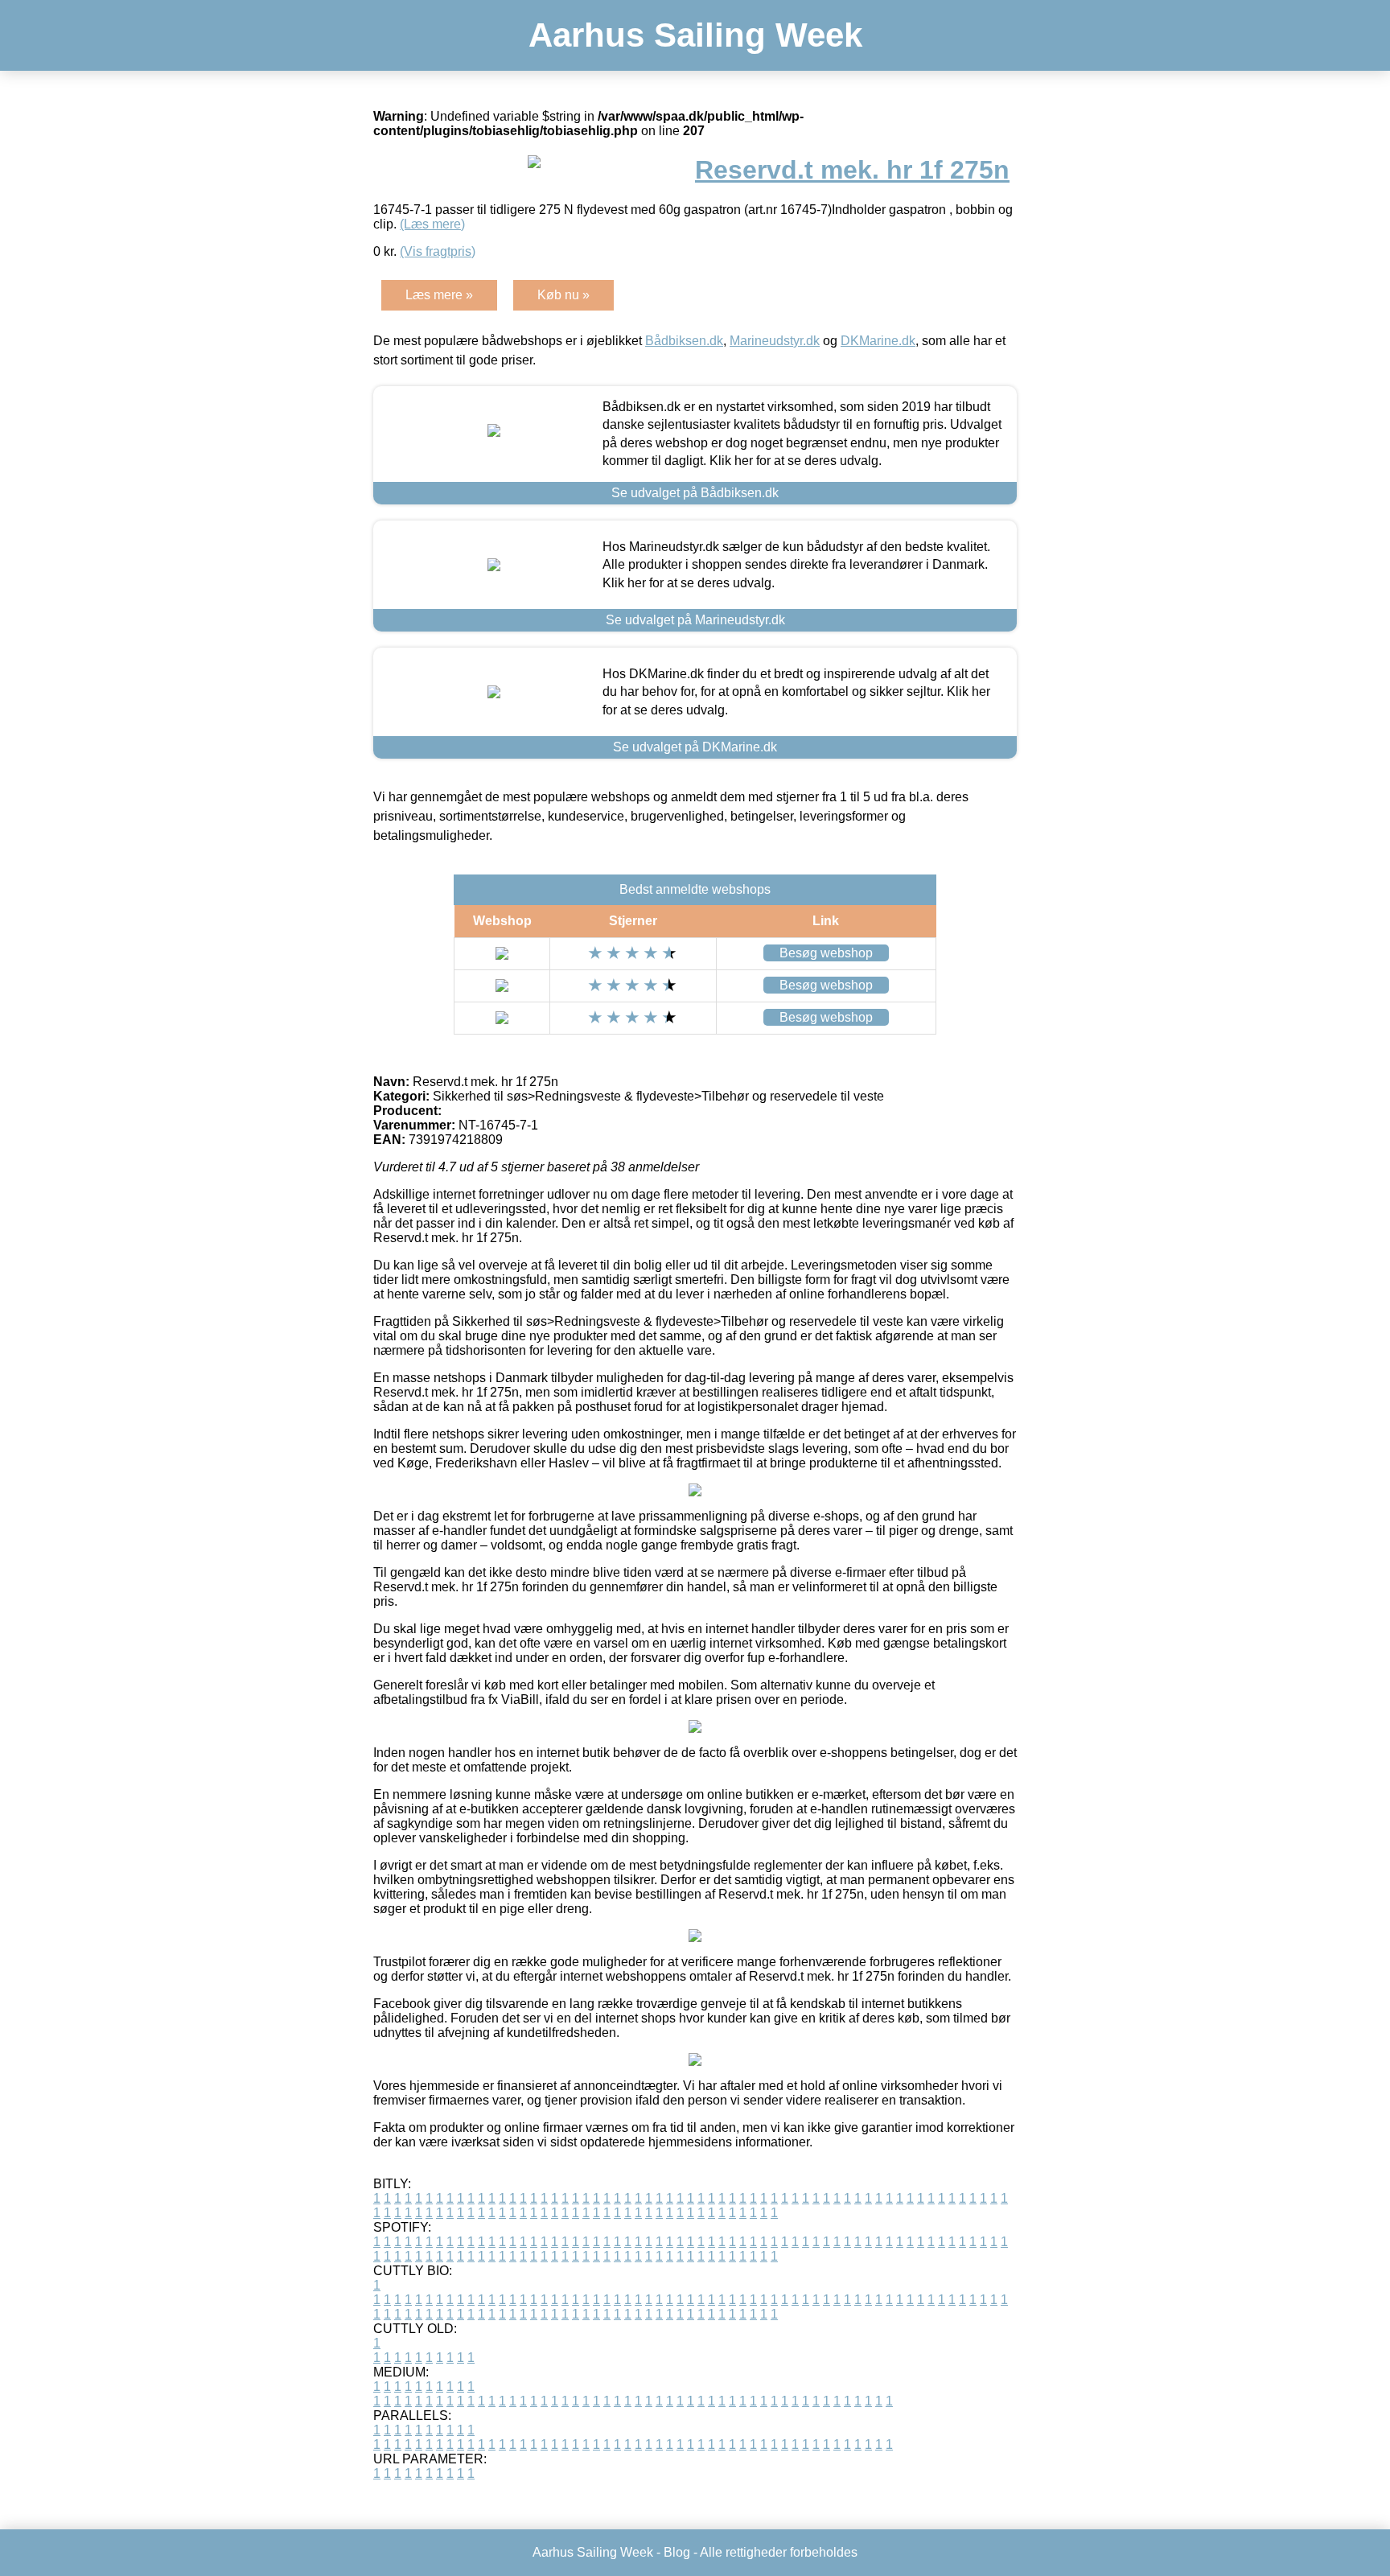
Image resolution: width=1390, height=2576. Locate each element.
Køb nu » (563, 295)
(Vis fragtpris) (438, 251)
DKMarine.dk (878, 341)
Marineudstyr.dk (775, 341)
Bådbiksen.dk (684, 341)
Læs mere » (439, 295)
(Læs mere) (432, 224)
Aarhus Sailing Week (695, 35)
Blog (677, 2552)
